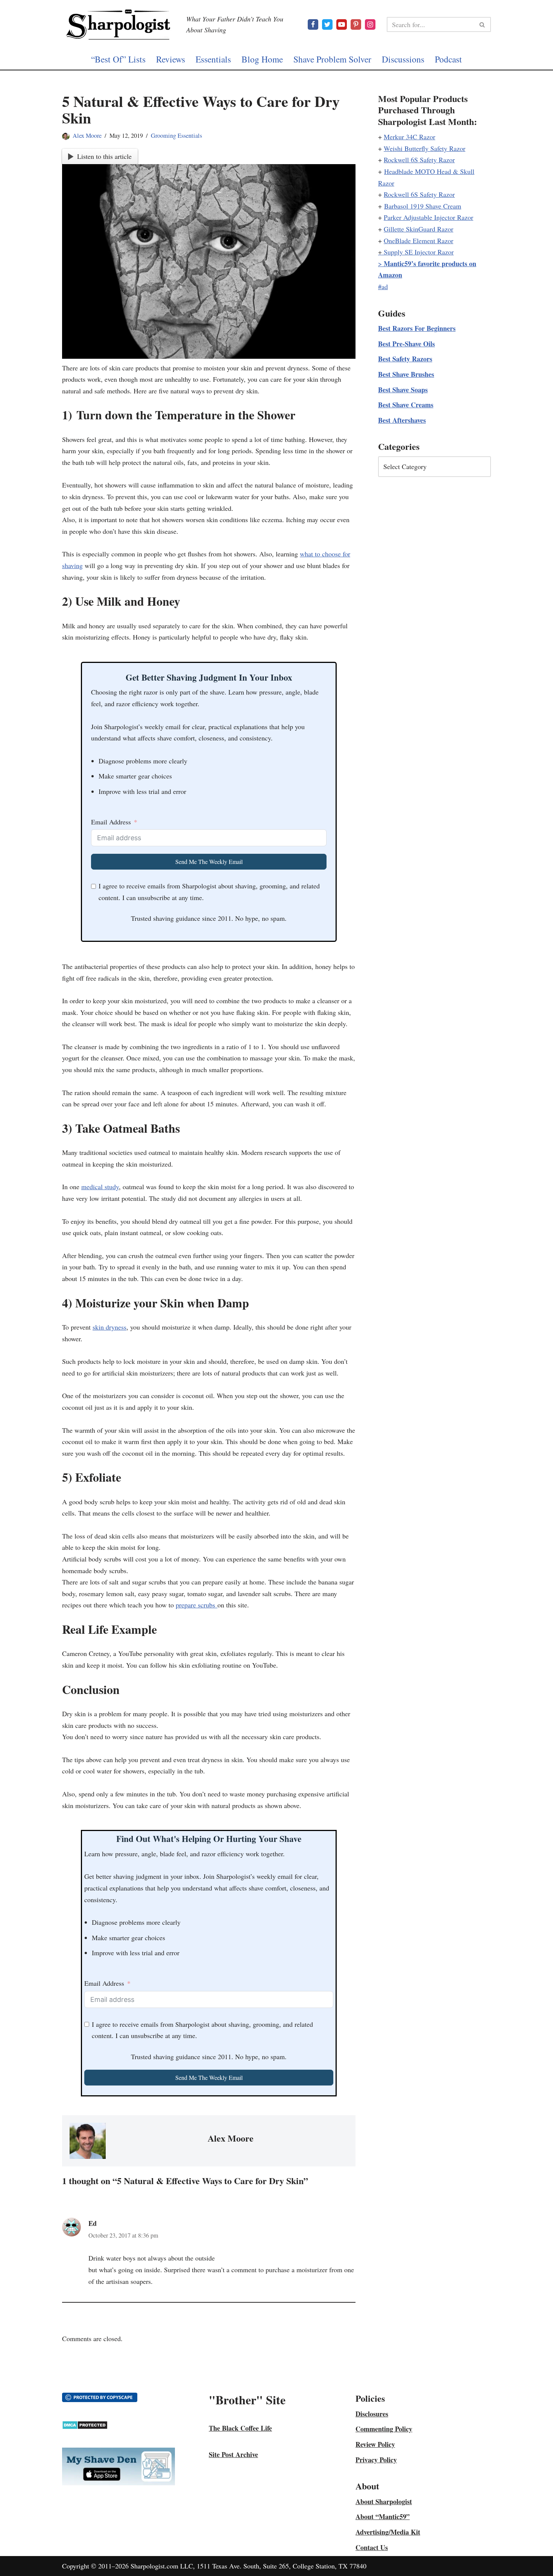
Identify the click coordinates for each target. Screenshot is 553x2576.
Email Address (111, 822)
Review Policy (375, 2444)
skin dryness (109, 1327)
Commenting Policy (384, 2429)
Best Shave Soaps (403, 390)
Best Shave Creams (406, 405)
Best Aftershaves (402, 420)
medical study (100, 1187)
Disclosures (372, 2414)
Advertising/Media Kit (388, 2532)
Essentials (213, 59)
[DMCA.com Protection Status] (85, 2427)
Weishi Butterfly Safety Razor (425, 148)
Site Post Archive (233, 2454)
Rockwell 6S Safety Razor (419, 160)
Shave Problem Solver (332, 59)
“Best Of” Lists (118, 59)
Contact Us (372, 2547)
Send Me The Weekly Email (209, 861)
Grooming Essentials (176, 136)
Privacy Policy (376, 2460)
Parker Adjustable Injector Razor (428, 217)
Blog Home (262, 59)
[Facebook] (313, 24)
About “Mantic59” (383, 2517)
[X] (327, 24)
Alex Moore (87, 136)
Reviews (171, 59)
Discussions (403, 59)
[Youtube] (342, 24)
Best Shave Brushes (406, 374)
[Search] (482, 24)
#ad (383, 286)
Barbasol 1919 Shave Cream (423, 206)
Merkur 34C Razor (409, 137)
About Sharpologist (384, 2501)
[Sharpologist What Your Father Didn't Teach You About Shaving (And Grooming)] (118, 24)
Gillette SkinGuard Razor (419, 229)
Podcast (448, 59)
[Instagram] (370, 24)
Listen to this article (104, 156)
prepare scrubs (197, 1605)
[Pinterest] (356, 24)
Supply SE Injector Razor (419, 252)
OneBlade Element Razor (419, 241)
